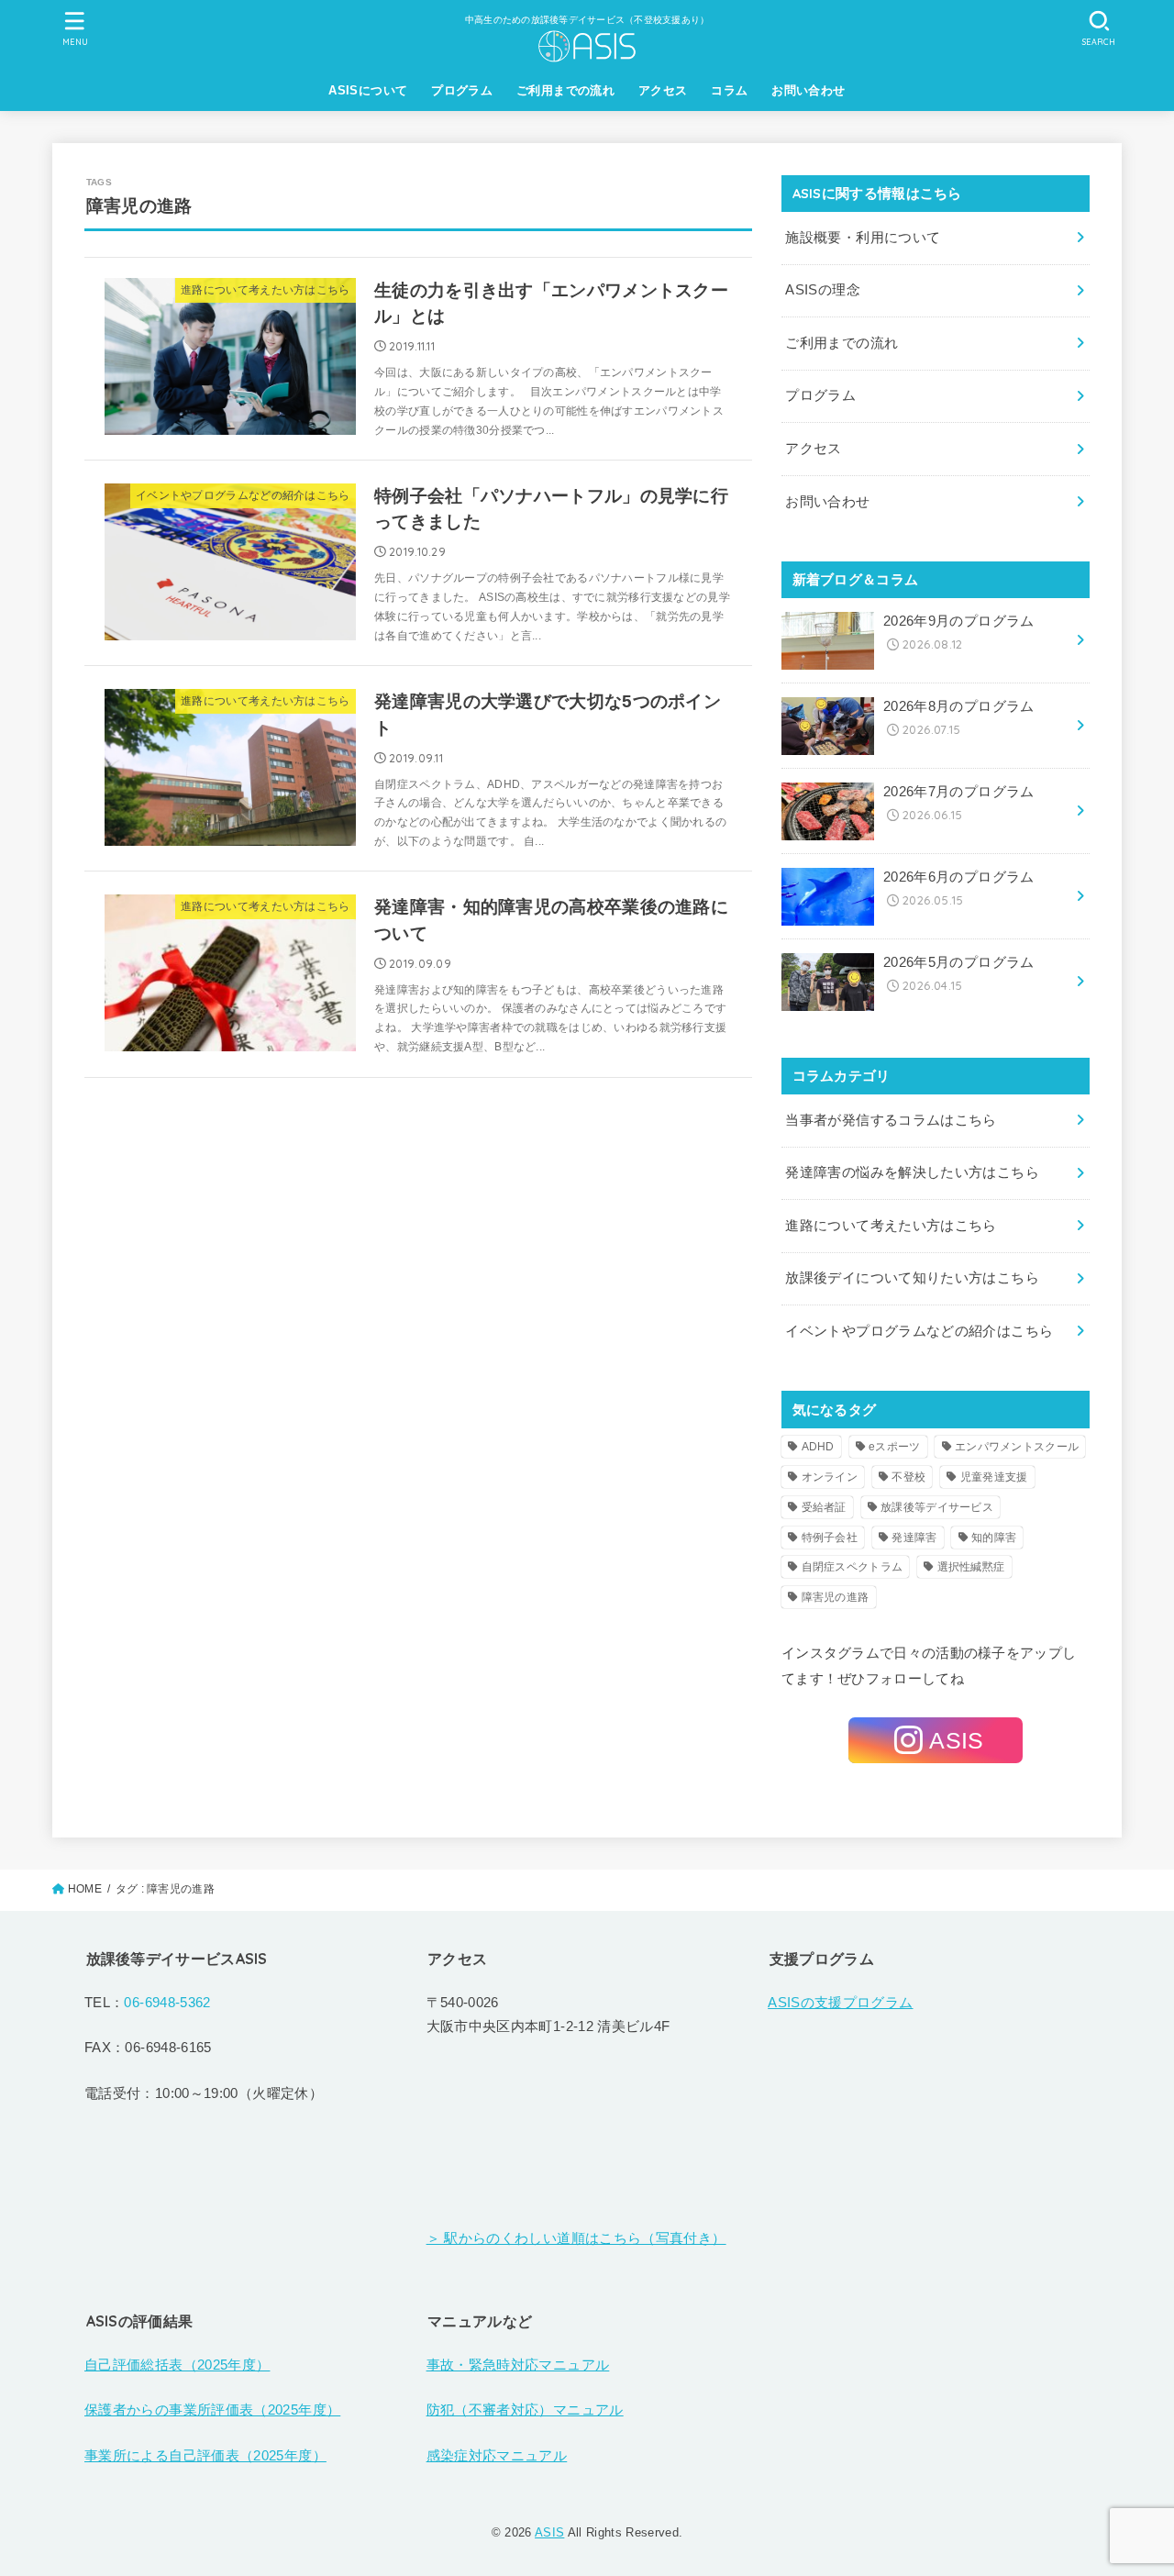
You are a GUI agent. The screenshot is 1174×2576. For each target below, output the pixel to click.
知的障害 (994, 1538)
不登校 (908, 1477)
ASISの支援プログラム (840, 2003)
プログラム (462, 90)
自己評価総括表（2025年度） (177, 2365)
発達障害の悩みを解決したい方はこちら (912, 1172)
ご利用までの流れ (565, 90)
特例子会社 (830, 1538)
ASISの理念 (823, 290)
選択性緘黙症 (971, 1567)
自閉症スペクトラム (853, 1567)
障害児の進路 (836, 1597)
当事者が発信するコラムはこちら (891, 1120)
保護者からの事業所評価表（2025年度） (212, 2410)
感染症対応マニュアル (497, 2456)
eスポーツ (895, 1447)
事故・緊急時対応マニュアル (518, 2365)
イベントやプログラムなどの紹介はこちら (919, 1331)
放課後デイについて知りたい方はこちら (912, 1278)
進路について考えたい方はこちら (891, 1226)
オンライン (830, 1477)
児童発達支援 (994, 1477)
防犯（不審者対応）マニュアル (525, 2410)
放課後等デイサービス (937, 1507)
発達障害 (914, 1538)
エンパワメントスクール (1017, 1447)
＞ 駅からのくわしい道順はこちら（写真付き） (576, 2238)
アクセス (663, 90)
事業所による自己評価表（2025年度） (205, 2456)
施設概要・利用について (863, 238)
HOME (85, 1889)
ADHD (818, 1447)
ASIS (549, 2532)
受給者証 (824, 1507)
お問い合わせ (808, 90)
